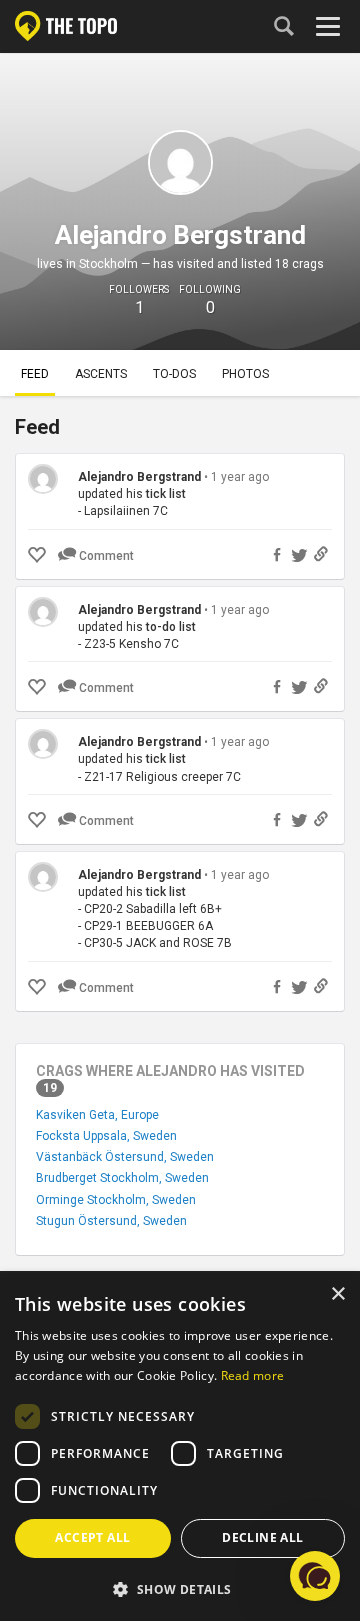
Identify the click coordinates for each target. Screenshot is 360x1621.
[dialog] (180, 1447)
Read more (253, 1375)
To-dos (174, 374)
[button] (180, 1588)
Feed (35, 374)
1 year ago (240, 477)
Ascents (101, 374)
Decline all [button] (262, 1537)
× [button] (337, 1294)
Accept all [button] (92, 1537)
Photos (245, 374)
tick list (166, 494)
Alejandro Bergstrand (139, 477)
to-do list (171, 627)
